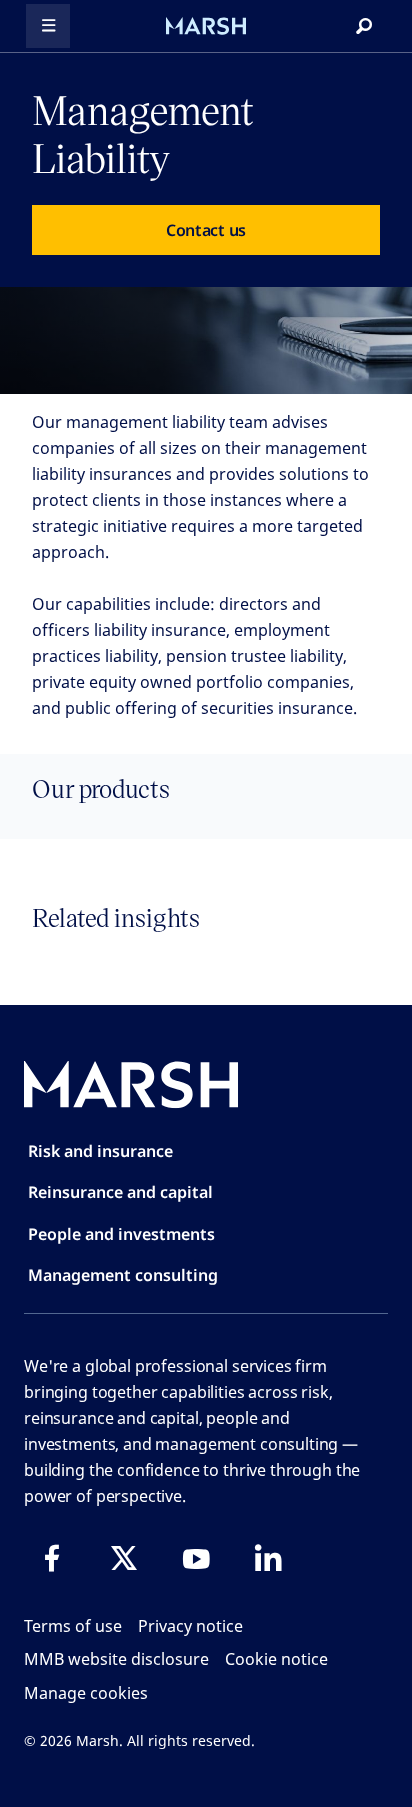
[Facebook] (52, 1558)
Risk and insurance (100, 1151)
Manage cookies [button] (86, 1693)
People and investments (121, 1234)
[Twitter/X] (124, 1558)
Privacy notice (190, 1626)
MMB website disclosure (116, 1659)
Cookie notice (276, 1659)
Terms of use (73, 1626)
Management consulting (123, 1275)
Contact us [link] (206, 230)
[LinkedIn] (268, 1558)
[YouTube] (196, 1558)
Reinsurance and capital (120, 1192)
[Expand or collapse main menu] (48, 26)
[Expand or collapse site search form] (364, 26)
